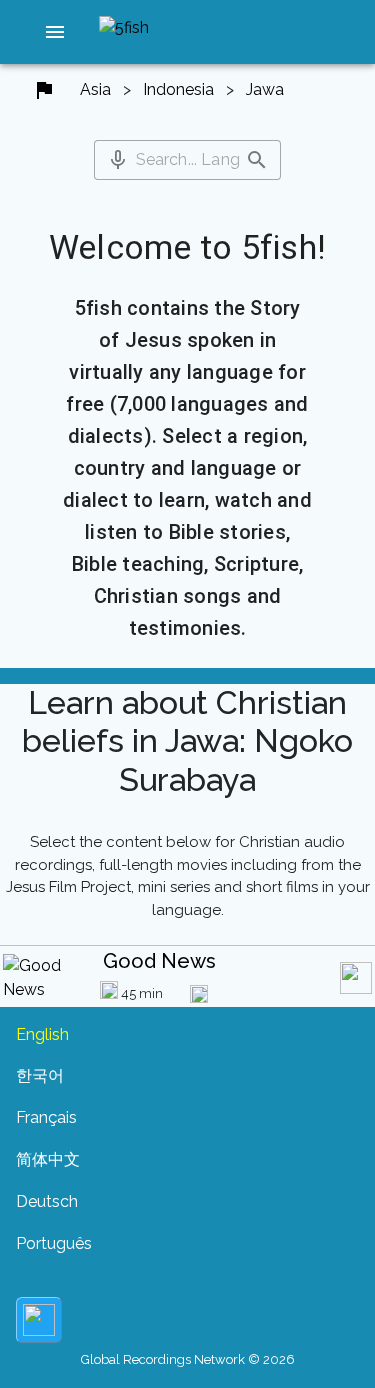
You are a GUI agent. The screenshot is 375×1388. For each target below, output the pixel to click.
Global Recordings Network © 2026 (188, 1359)
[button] (55, 32)
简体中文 (48, 1159)
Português (54, 1243)
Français (46, 1117)
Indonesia (178, 89)
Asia (95, 89)
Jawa (265, 89)
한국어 (40, 1075)
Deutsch (47, 1201)
